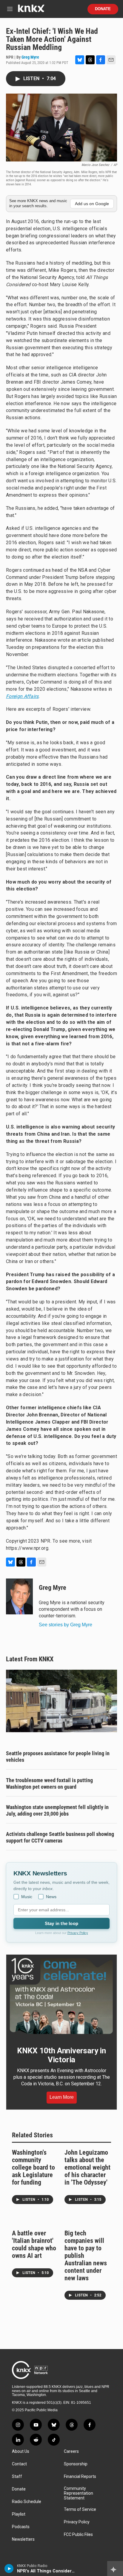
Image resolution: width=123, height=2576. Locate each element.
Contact (19, 2464)
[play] (9, 2569)
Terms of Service (80, 2509)
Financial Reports (80, 2477)
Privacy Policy (78, 1933)
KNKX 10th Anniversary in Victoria (61, 2055)
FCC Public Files (78, 2535)
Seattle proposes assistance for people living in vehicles (58, 1757)
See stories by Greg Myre (66, 1625)
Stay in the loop (61, 1923)
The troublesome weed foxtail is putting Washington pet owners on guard (49, 1783)
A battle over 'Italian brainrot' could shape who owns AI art (34, 2244)
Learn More (62, 2097)
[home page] (31, 11)
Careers (71, 2451)
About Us (21, 2451)
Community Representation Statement (79, 2493)
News (51, 1897)
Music (27, 1897)
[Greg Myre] (19, 1596)
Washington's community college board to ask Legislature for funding (33, 2167)
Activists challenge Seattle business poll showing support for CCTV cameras (60, 1837)
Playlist (19, 2514)
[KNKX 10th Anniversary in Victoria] (61, 1996)
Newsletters (23, 2539)
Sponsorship (76, 2464)
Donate (103, 9)
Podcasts (21, 2527)
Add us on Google (92, 204)
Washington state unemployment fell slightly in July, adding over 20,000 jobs (57, 1810)
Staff (17, 2477)
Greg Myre (30, 57)
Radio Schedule (27, 2502)
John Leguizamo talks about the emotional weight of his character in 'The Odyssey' (87, 2167)
